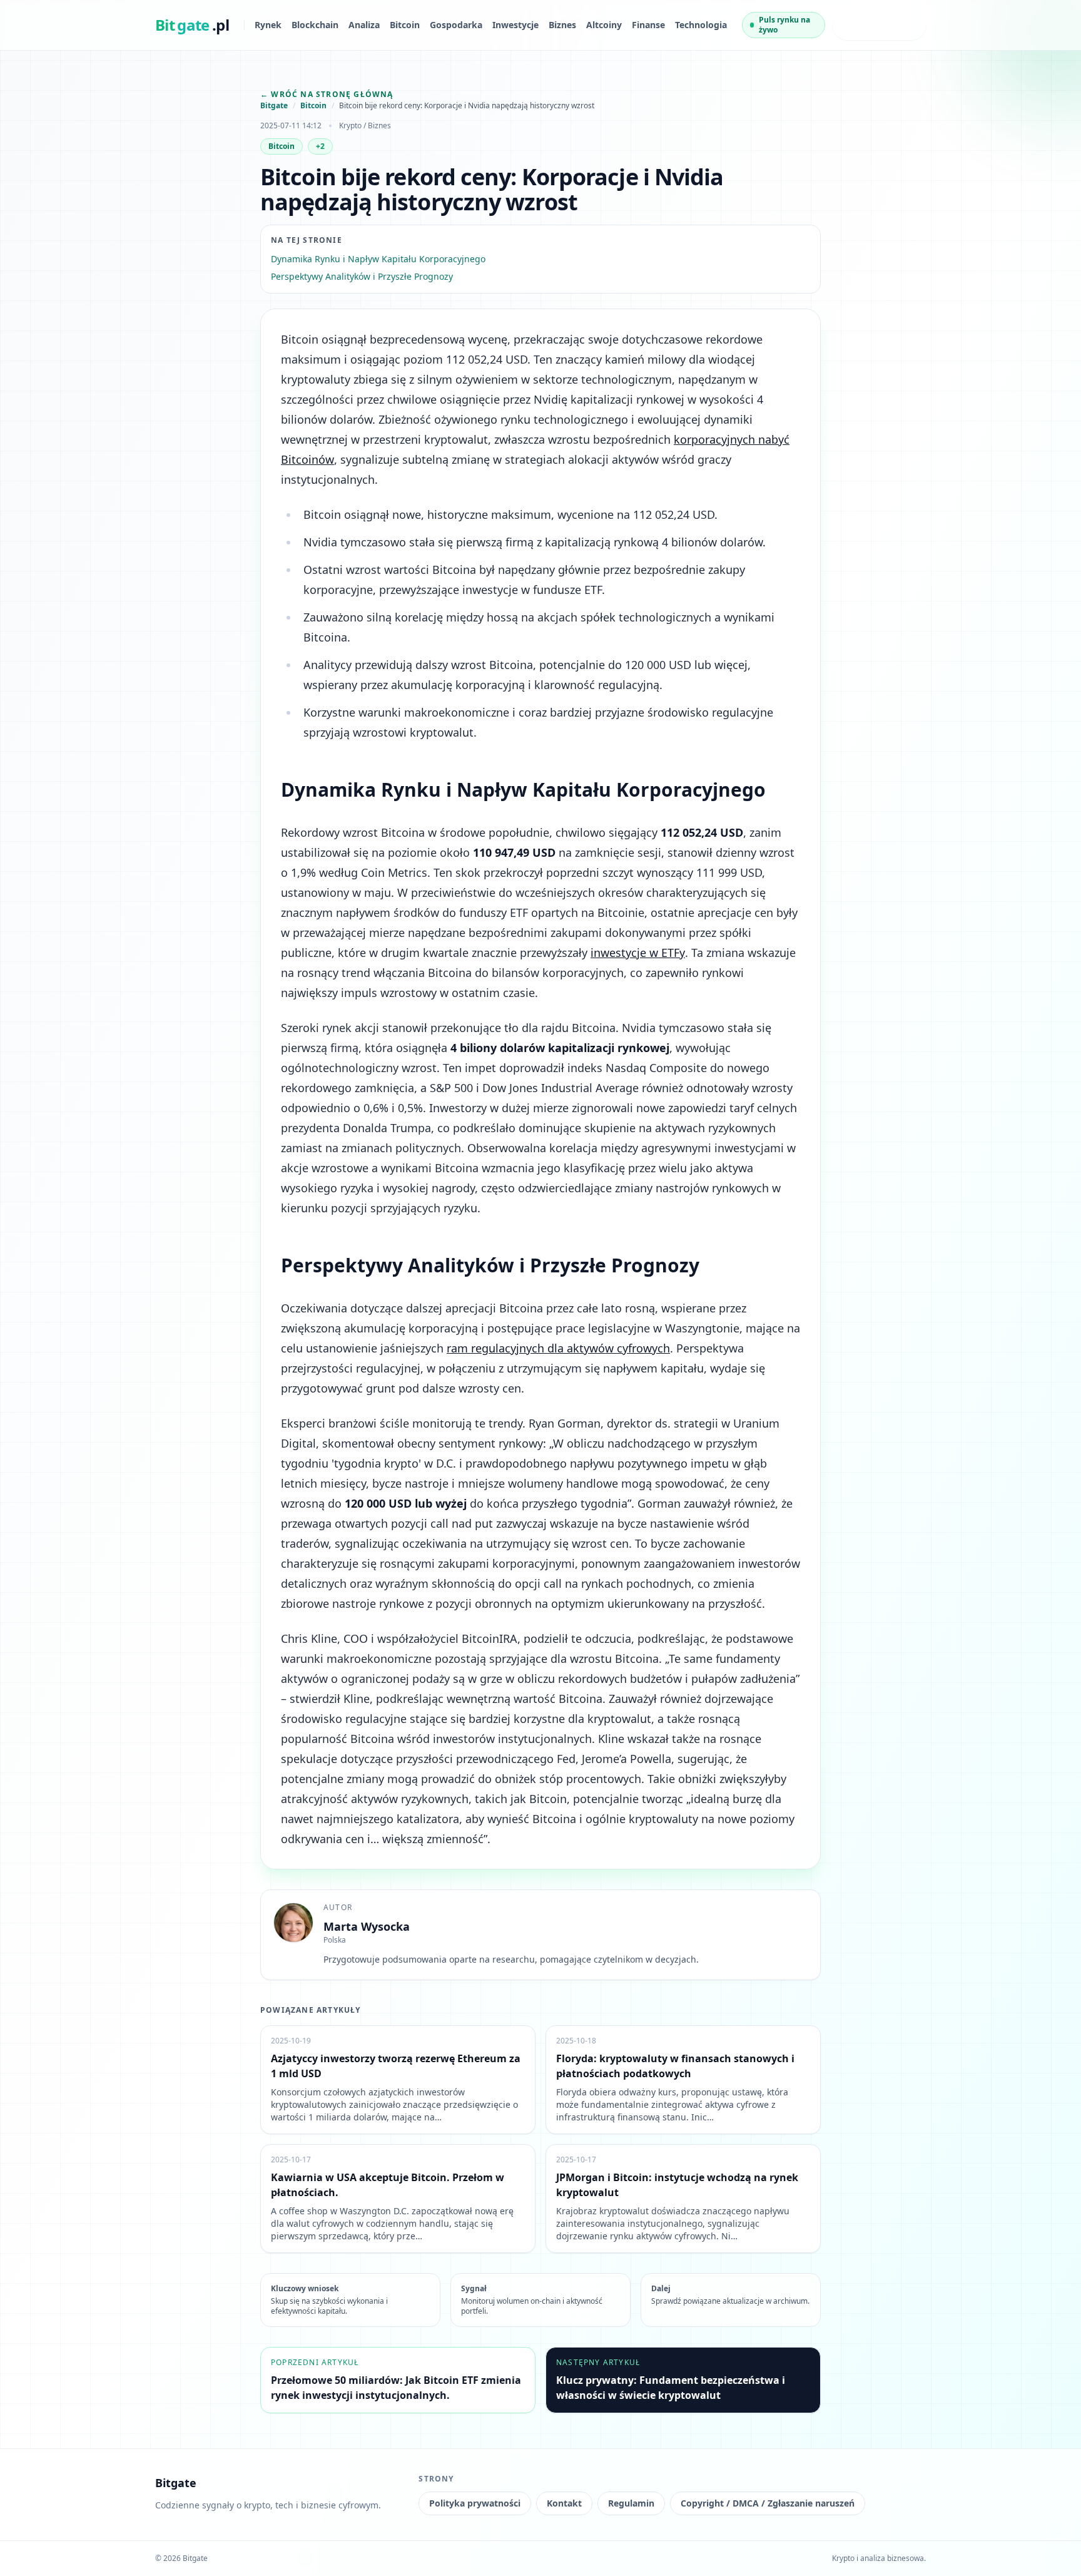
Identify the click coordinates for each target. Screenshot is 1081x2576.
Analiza (364, 25)
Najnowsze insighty (867, 25)
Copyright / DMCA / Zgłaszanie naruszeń (768, 2503)
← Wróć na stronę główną (327, 94)
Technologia (701, 25)
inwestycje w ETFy (638, 953)
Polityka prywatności (475, 2503)
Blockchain (315, 25)
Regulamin (631, 2503)
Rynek (268, 25)
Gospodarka (456, 25)
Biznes (562, 25)
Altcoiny (604, 25)
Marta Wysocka (367, 1926)
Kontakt (564, 2503)
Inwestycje (515, 25)
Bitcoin (405, 25)
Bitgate (274, 106)
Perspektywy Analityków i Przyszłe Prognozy (362, 276)
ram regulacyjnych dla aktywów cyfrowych (558, 1348)
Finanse (648, 25)
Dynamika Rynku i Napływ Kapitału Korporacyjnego (378, 259)
